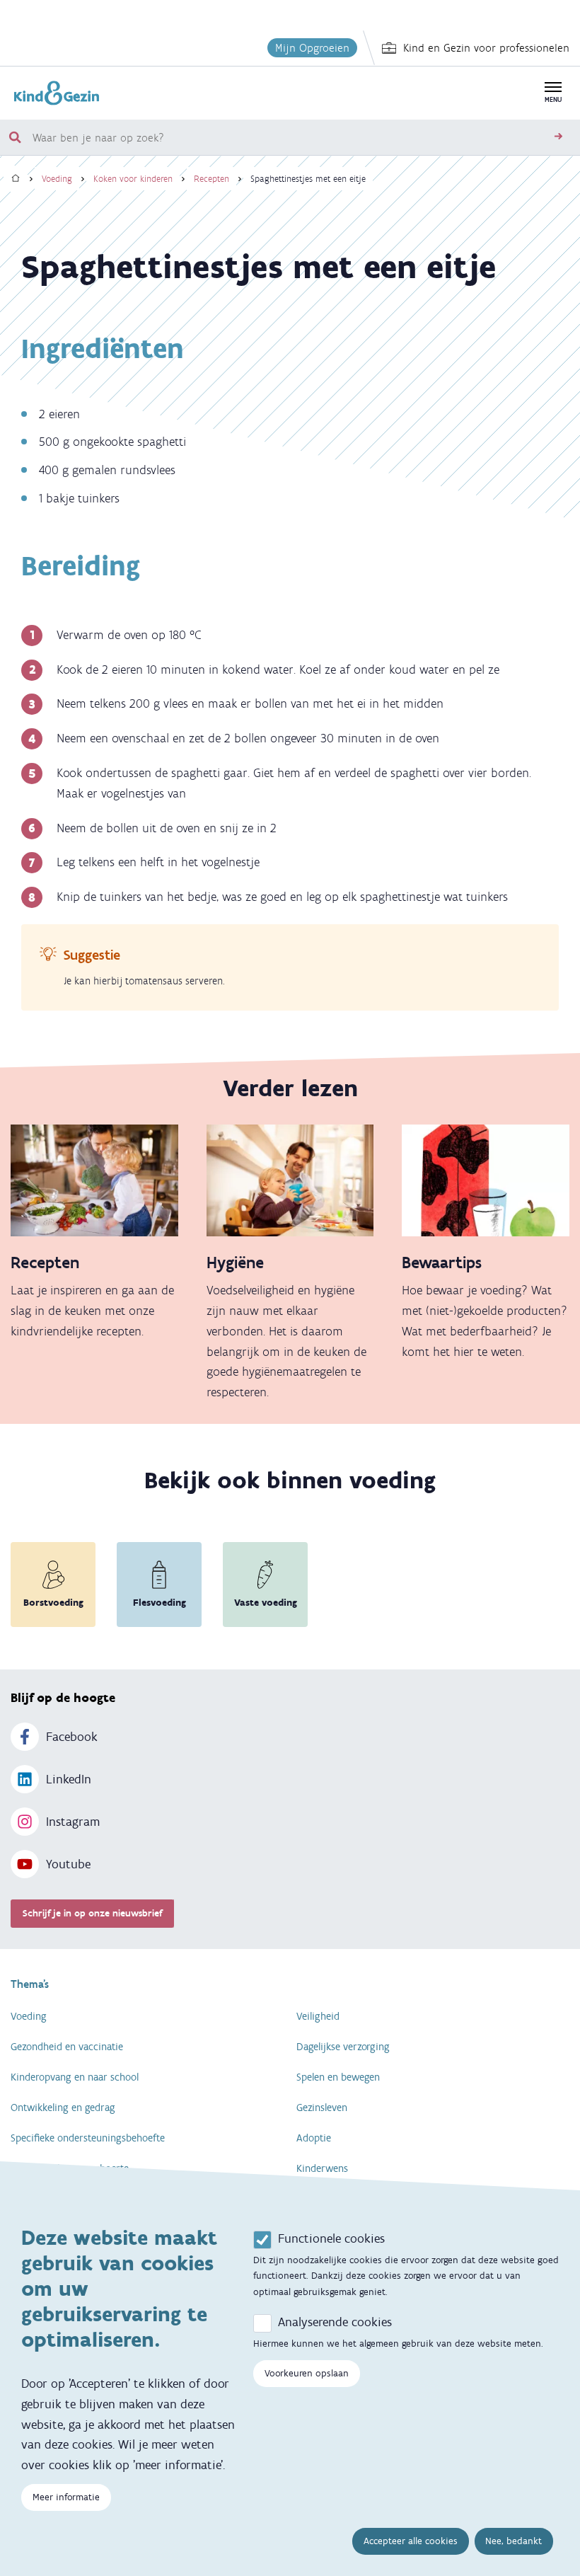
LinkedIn (69, 1779)
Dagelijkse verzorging (343, 2047)
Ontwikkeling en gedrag (63, 2108)
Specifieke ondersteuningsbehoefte (88, 2138)
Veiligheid (318, 2016)
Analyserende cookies (335, 2322)
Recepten (211, 179)
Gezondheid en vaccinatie (67, 2047)
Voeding (57, 179)
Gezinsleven (322, 2108)
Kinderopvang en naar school (75, 2077)
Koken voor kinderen (133, 179)
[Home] (16, 179)
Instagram (73, 1822)
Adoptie (314, 2138)
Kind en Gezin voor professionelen (486, 48)
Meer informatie (66, 2497)
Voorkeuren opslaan (307, 2373)
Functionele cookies (331, 2238)
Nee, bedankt (514, 2541)
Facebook (72, 1737)
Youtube (68, 1864)
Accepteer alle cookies (411, 2541)
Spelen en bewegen (338, 2077)
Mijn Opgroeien (312, 48)
